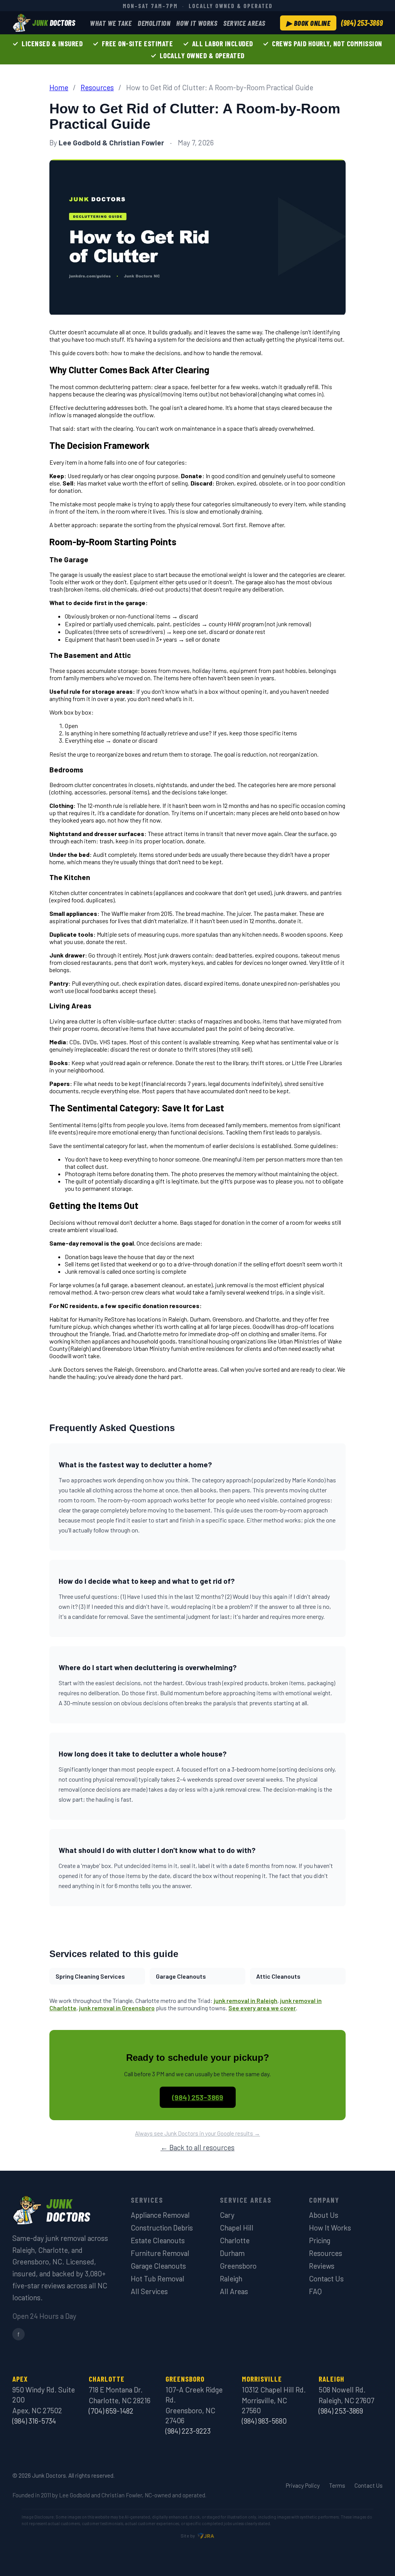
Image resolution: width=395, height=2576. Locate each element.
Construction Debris (162, 2228)
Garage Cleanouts (181, 1976)
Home (59, 87)
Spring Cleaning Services (90, 1976)
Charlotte (235, 2240)
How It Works (197, 23)
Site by (188, 2536)
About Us (324, 2215)
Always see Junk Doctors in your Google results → (197, 2133)
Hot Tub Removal (158, 2278)
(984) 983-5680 (264, 2421)
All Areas (234, 2291)
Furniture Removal (160, 2253)
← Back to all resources (197, 2147)
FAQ (315, 2291)
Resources (97, 87)
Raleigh (231, 2278)
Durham (232, 2253)
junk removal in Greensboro (117, 2008)
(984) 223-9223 (188, 2431)
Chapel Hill (237, 2228)
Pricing (320, 2240)
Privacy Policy (303, 2485)
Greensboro (238, 2266)
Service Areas (244, 23)
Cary (227, 2215)
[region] (197, 49)
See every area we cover (262, 2008)
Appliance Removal (160, 2215)
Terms (337, 2485)
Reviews (322, 2266)
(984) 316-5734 (34, 2421)
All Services (149, 2291)
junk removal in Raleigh (246, 2000)
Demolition (154, 23)
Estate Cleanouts (158, 2240)
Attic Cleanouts (278, 1976)
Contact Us (326, 2278)
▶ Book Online (308, 23)
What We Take (111, 23)
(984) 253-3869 (362, 23)
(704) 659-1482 (111, 2411)
